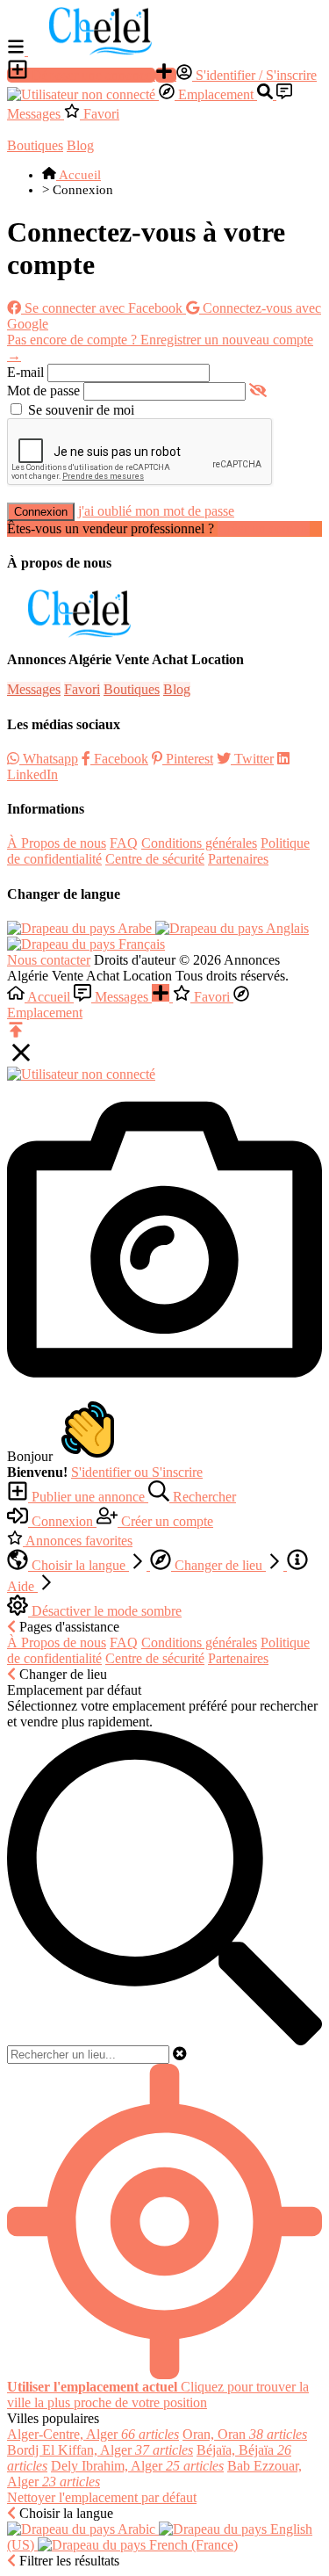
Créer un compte (264, 528)
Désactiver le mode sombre (105, 1611)
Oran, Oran (245, 2434)
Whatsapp (49, 759)
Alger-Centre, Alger (93, 2434)
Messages (34, 689)
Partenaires (238, 859)
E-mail (25, 372)
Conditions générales (199, 843)
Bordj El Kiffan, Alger (100, 2450)
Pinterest (188, 759)
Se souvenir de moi (81, 410)
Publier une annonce (88, 1497)
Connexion (41, 512)
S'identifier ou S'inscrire (137, 1472)
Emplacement (216, 94)
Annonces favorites (78, 1541)
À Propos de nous (57, 843)
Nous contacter (49, 960)
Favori (100, 114)
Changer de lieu (218, 1565)
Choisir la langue (79, 1565)
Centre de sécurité (155, 859)
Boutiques (35, 145)
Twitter (252, 759)
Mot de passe (43, 391)
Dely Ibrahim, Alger (137, 2466)
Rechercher (203, 1497)
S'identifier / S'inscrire (254, 75)
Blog (80, 145)
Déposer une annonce (92, 75)
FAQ (124, 843)
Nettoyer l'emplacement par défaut (102, 2497)
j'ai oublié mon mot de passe (156, 511)
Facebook (119, 759)
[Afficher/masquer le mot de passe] (258, 391)
